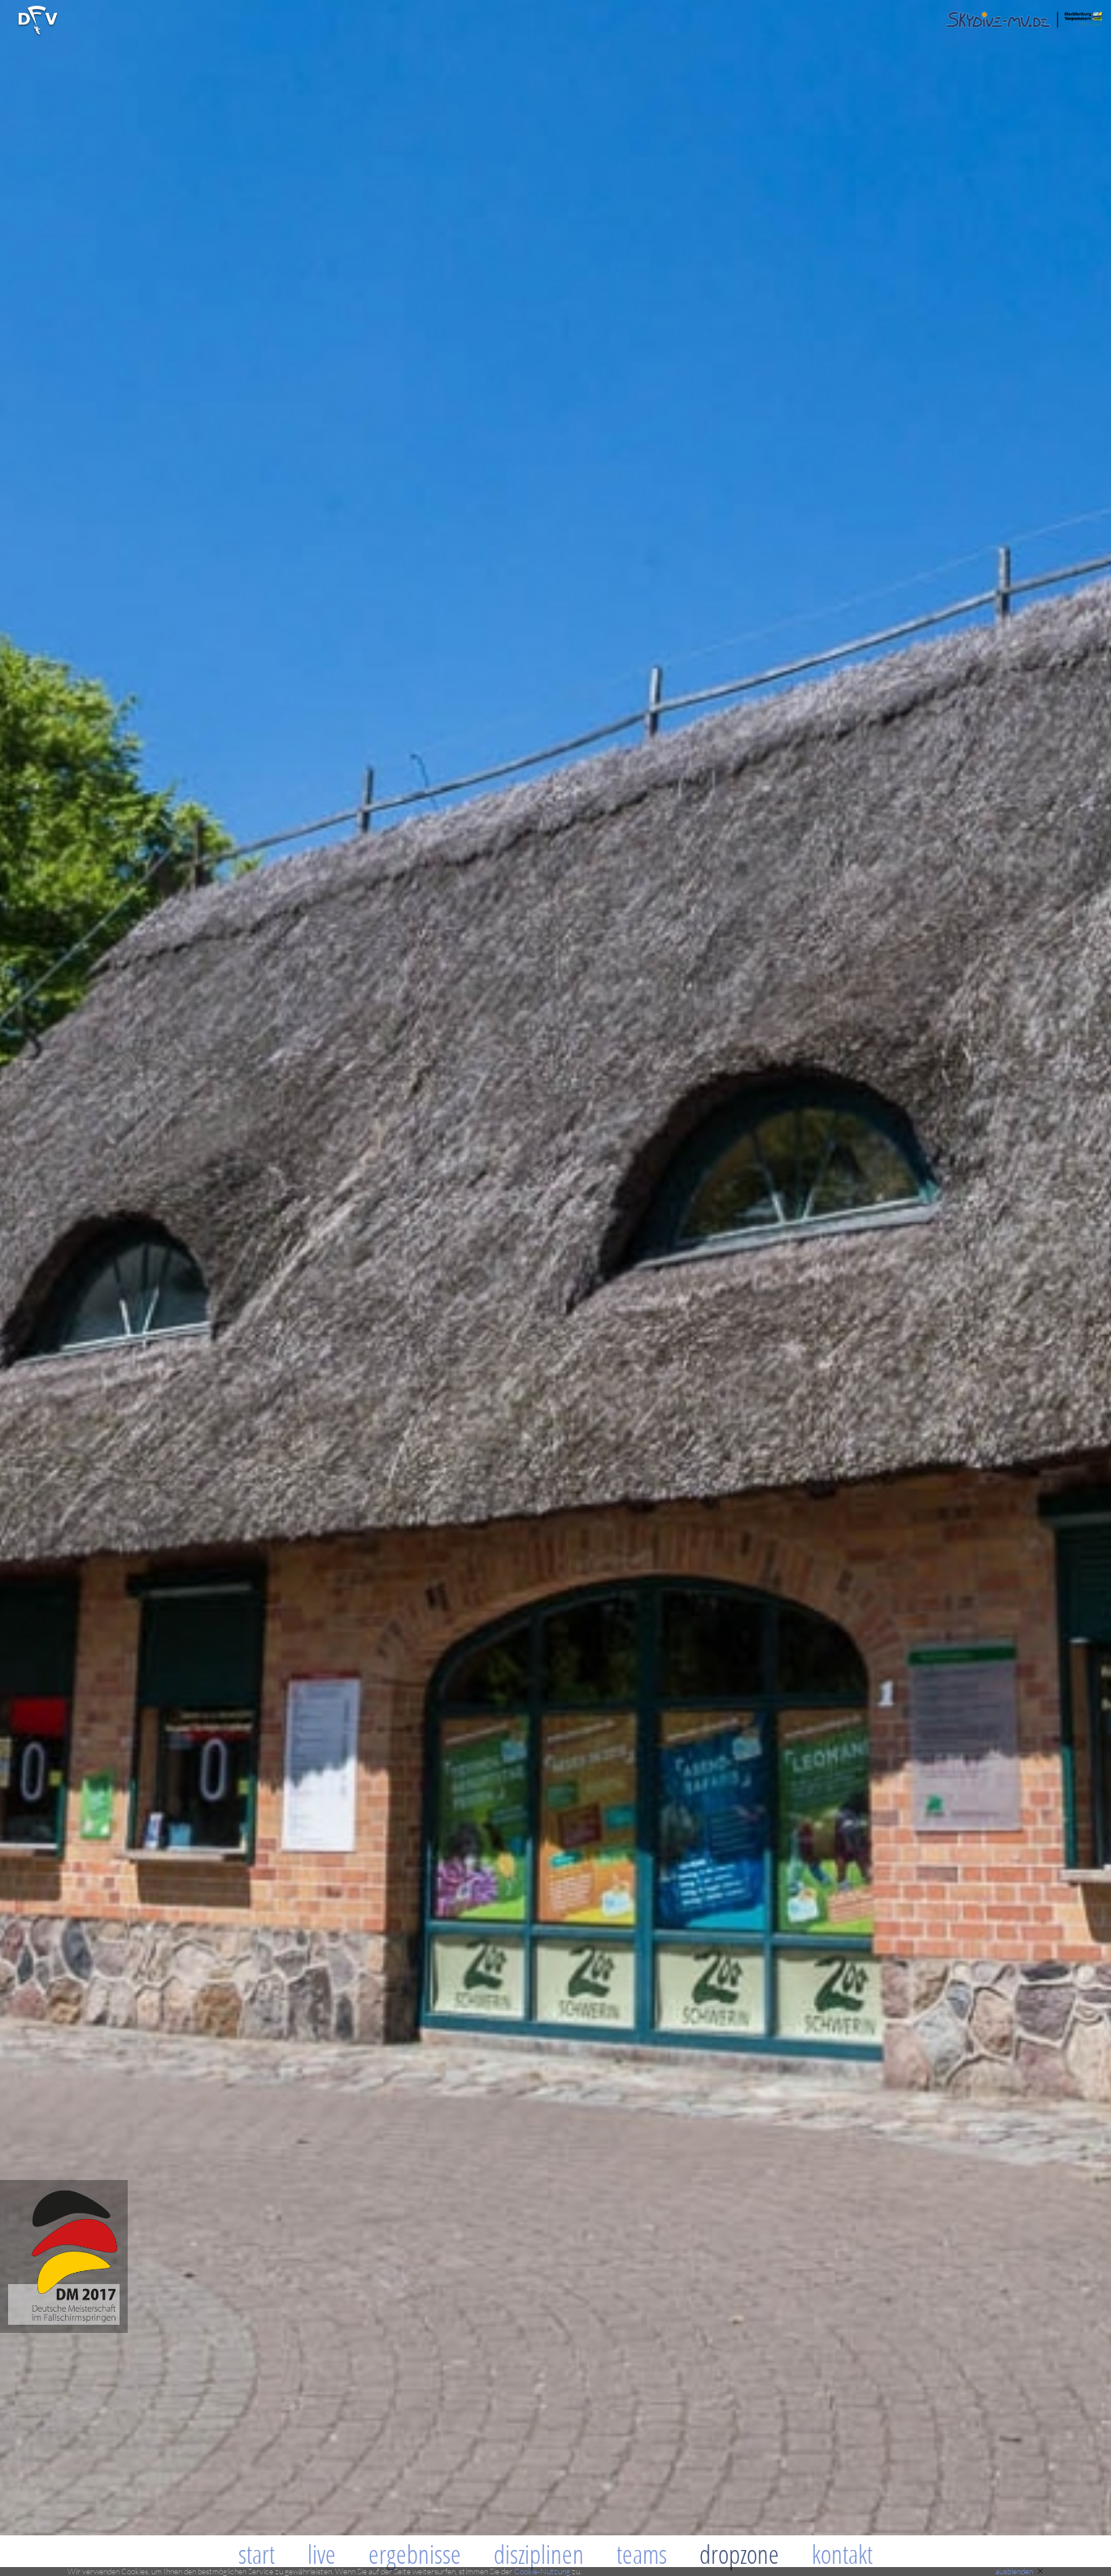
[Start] (38, 33)
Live (322, 2554)
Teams (642, 2554)
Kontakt (842, 2554)
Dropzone (739, 2554)
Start (257, 2554)
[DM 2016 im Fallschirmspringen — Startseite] (64, 2328)
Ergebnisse (415, 2554)
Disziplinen (539, 2554)
